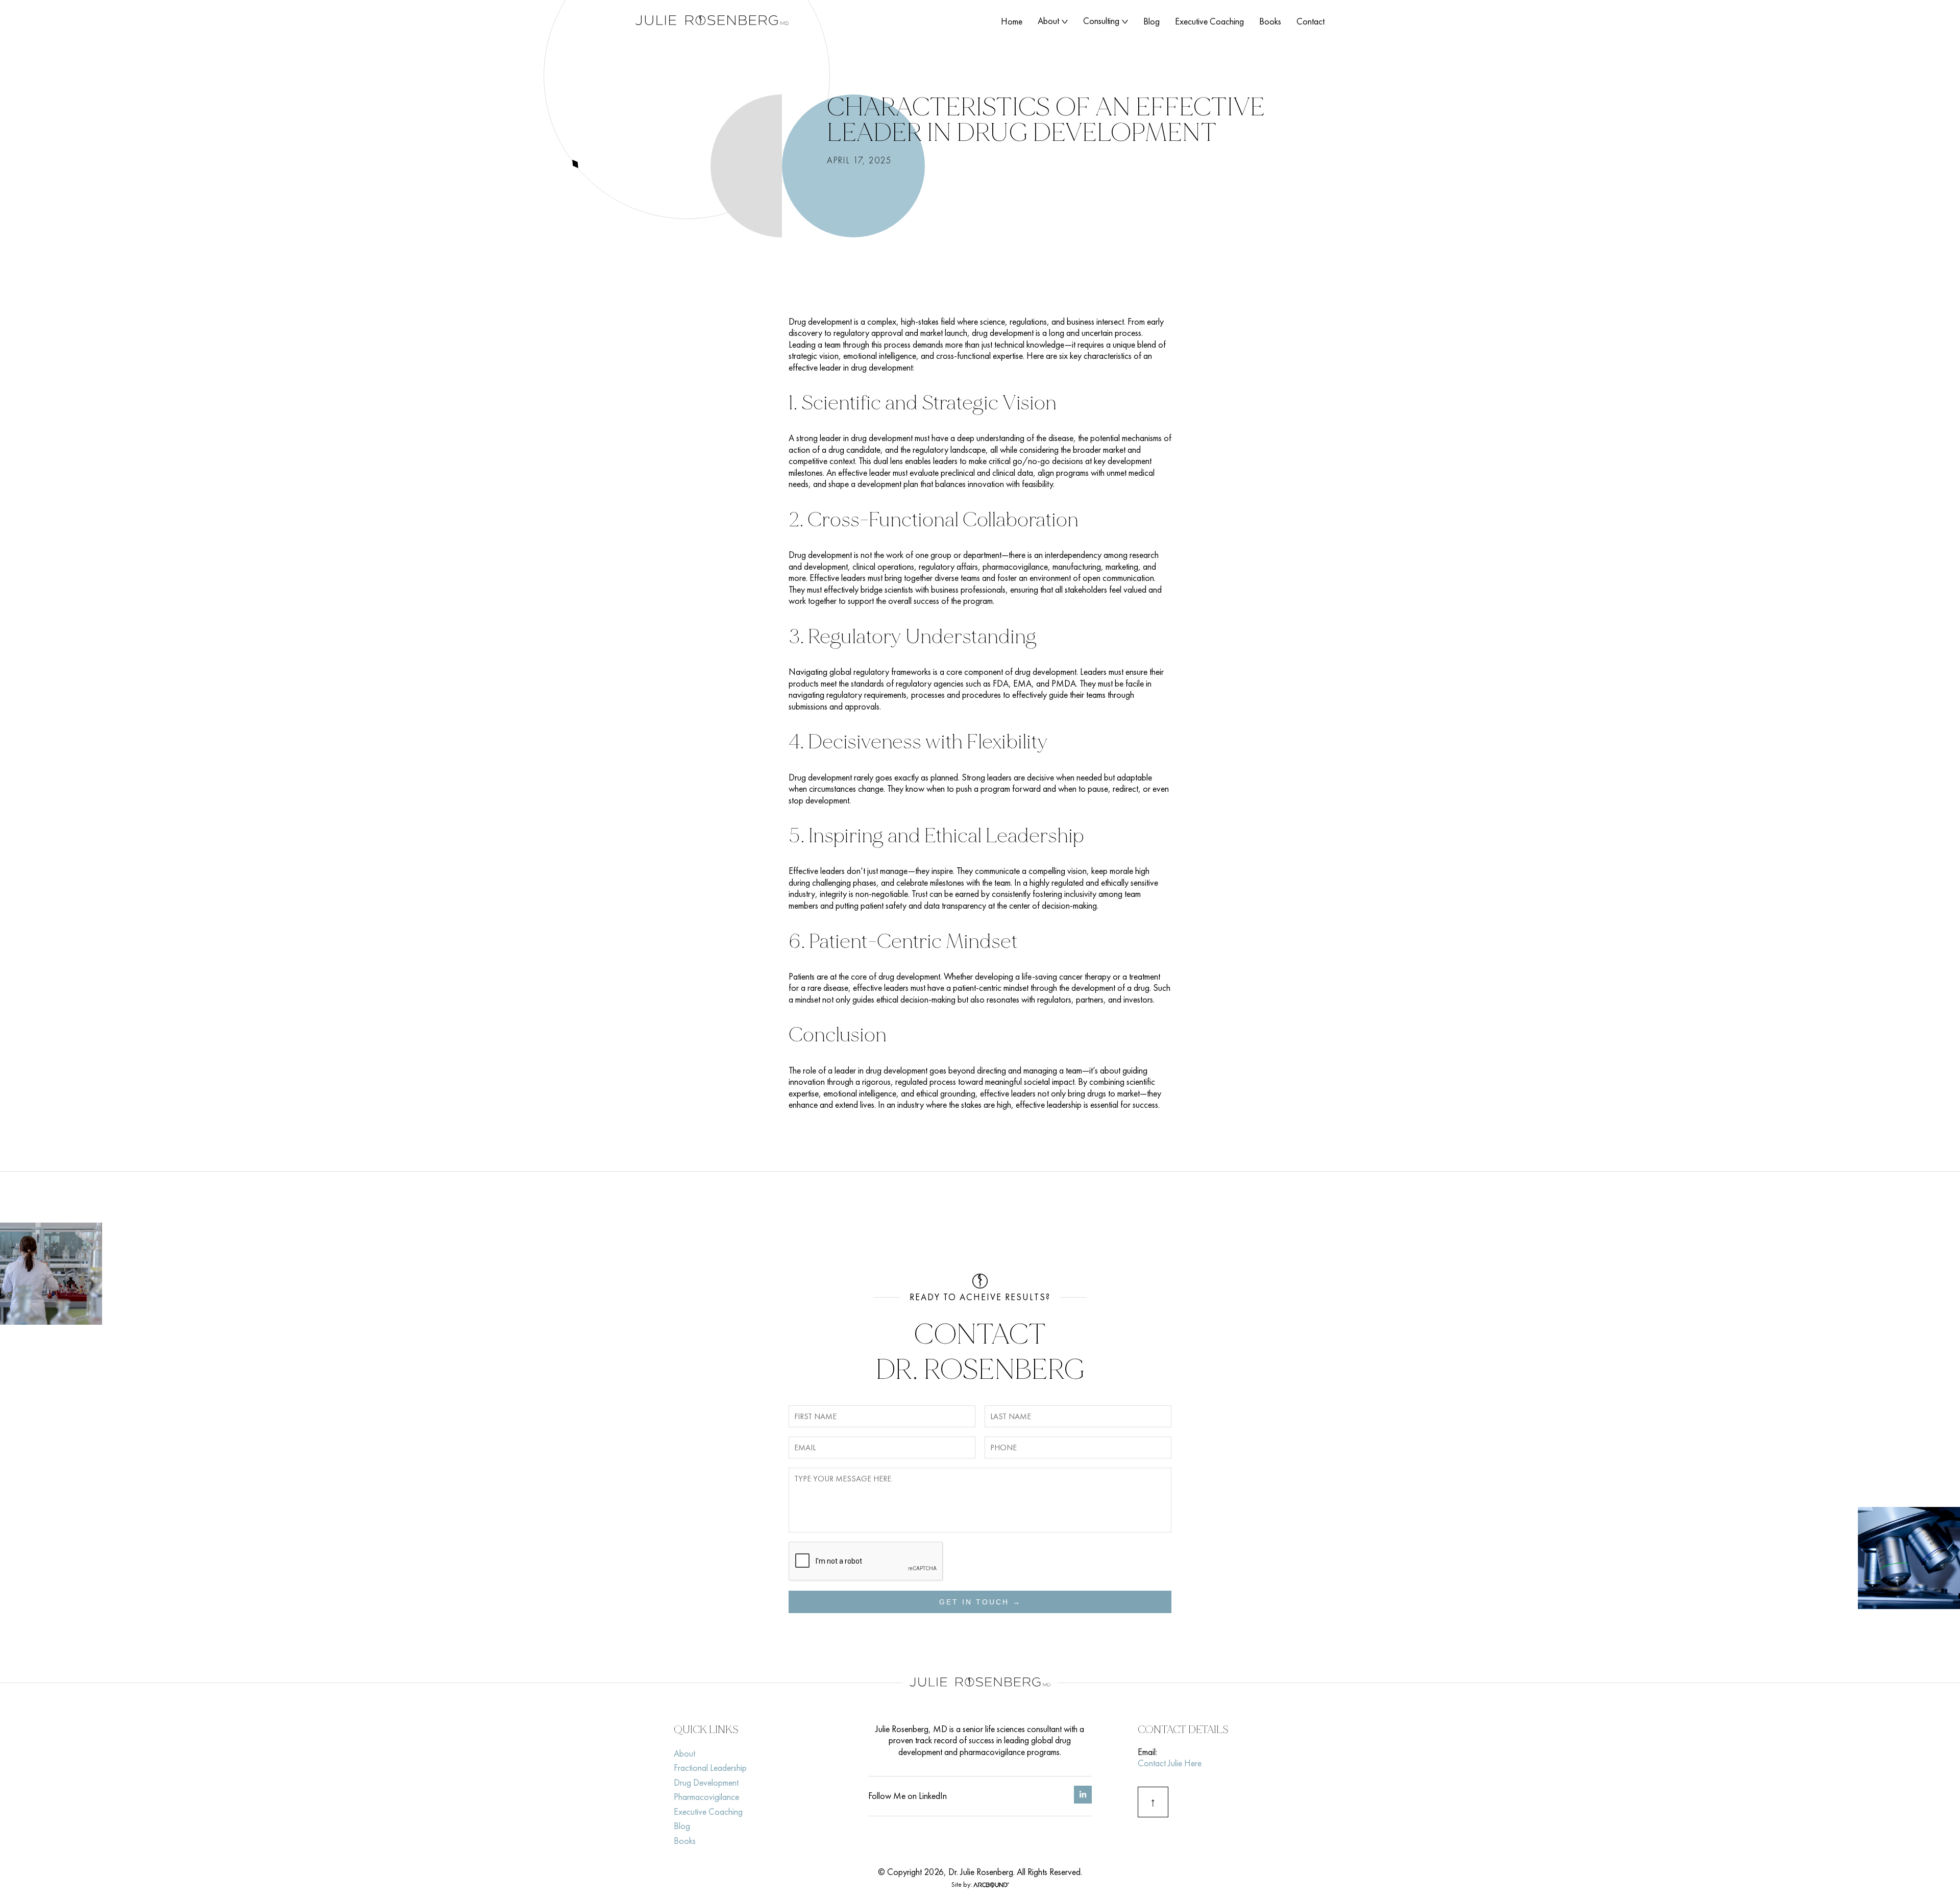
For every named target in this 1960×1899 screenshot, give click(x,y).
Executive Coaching (1209, 21)
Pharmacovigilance (706, 1797)
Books (1270, 21)
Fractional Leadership (710, 1768)
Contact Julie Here (1170, 1763)
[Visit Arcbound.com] (991, 1884)
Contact (1310, 21)
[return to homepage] (712, 22)
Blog (1151, 21)
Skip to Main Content (8, 15)
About (1048, 21)
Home (1012, 21)
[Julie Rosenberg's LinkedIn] (1083, 1800)
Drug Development (706, 1782)
